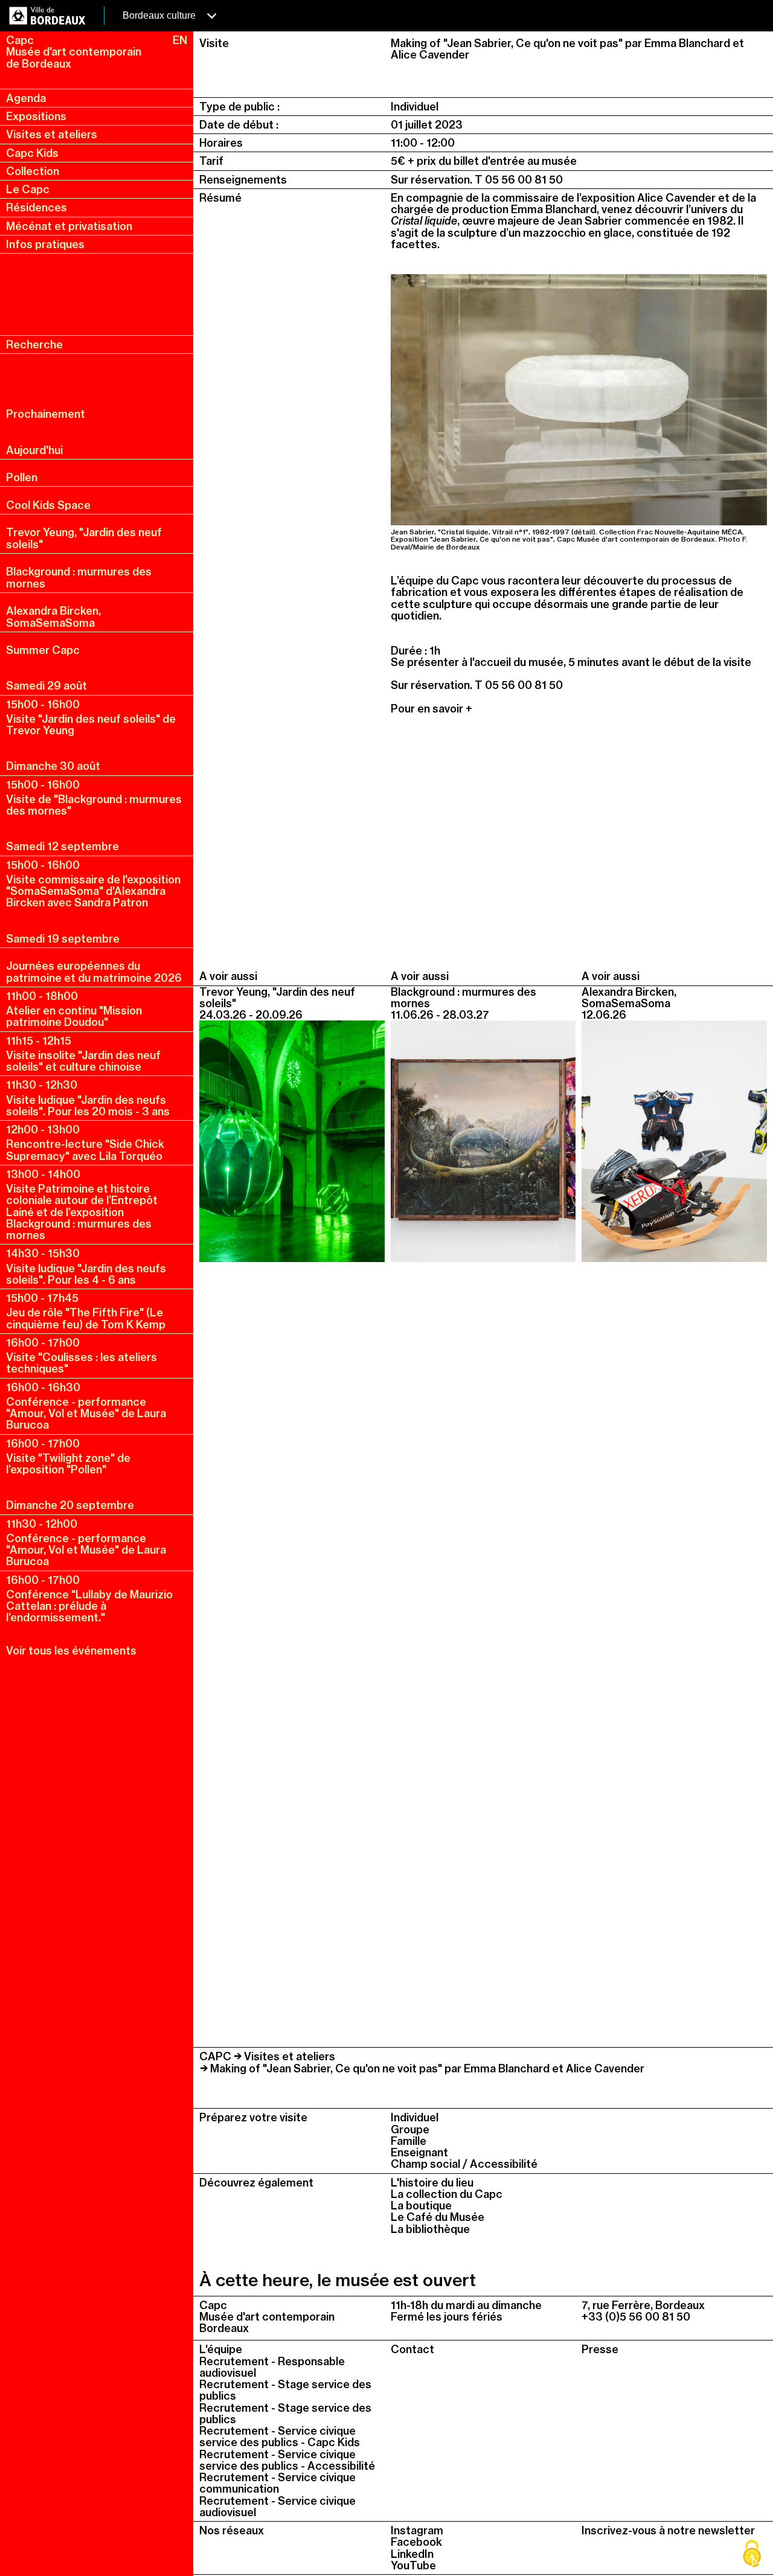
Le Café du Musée (438, 2217)
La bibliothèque (430, 2229)
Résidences (37, 207)
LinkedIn (412, 2554)
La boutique (421, 2206)
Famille (409, 2141)
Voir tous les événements (71, 1651)
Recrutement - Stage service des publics (285, 2390)
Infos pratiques (45, 244)
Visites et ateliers (52, 134)
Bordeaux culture (160, 15)
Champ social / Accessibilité (464, 2164)
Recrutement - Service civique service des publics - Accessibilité (287, 2460)
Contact (412, 2349)
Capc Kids (32, 153)
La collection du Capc (447, 2194)
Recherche (34, 344)
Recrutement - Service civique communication (277, 2483)
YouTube (413, 2565)
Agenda (26, 98)
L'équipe (221, 2349)
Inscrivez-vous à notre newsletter (668, 2530)
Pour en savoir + (433, 709)
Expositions (36, 116)
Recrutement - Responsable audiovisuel (272, 2367)
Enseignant (419, 2152)
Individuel (415, 2117)
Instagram (417, 2530)
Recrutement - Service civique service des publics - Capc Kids (280, 2437)
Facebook (416, 2542)
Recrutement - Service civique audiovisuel (277, 2507)
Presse (600, 2349)
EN (180, 40)
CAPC (215, 2056)
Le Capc (28, 189)
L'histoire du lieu (432, 2183)
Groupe (410, 2129)
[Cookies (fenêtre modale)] (752, 2555)
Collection (33, 171)
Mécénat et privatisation (69, 226)
